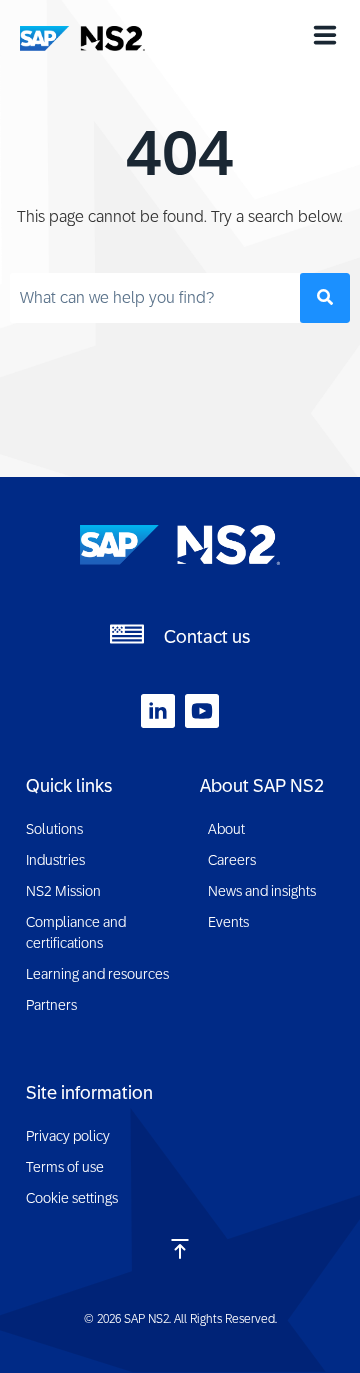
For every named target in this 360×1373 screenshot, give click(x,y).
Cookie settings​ (72, 1198)
